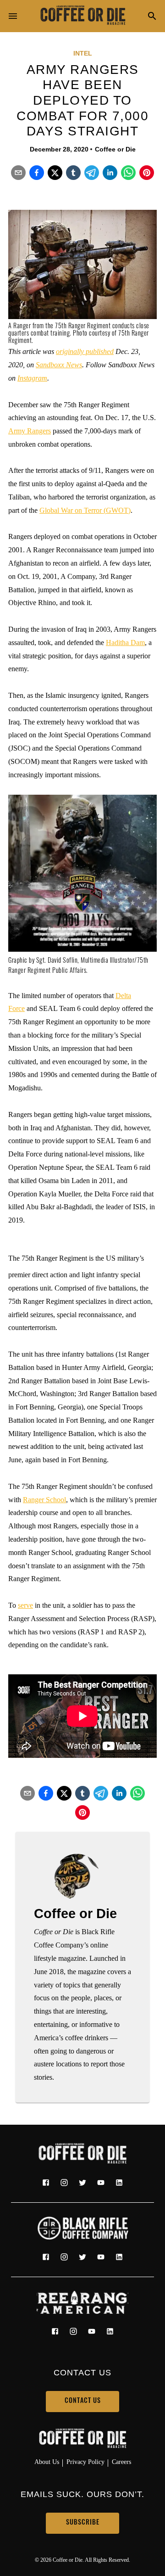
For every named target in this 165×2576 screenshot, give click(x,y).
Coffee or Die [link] (115, 149)
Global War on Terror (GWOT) (85, 510)
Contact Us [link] (83, 2401)
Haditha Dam (125, 643)
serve (25, 1605)
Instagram (32, 378)
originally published (85, 351)
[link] (82, 16)
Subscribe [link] (83, 2523)
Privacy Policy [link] (85, 2462)
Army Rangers (30, 431)
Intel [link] (83, 53)
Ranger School (44, 1500)
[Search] (152, 17)
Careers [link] (121, 2462)
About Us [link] (47, 2462)
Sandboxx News (59, 365)
